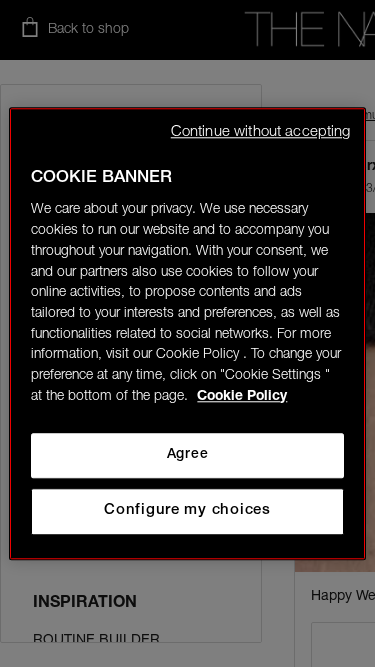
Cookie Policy (242, 397)
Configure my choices (187, 510)
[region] (187, 333)
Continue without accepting (261, 132)
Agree (187, 455)
